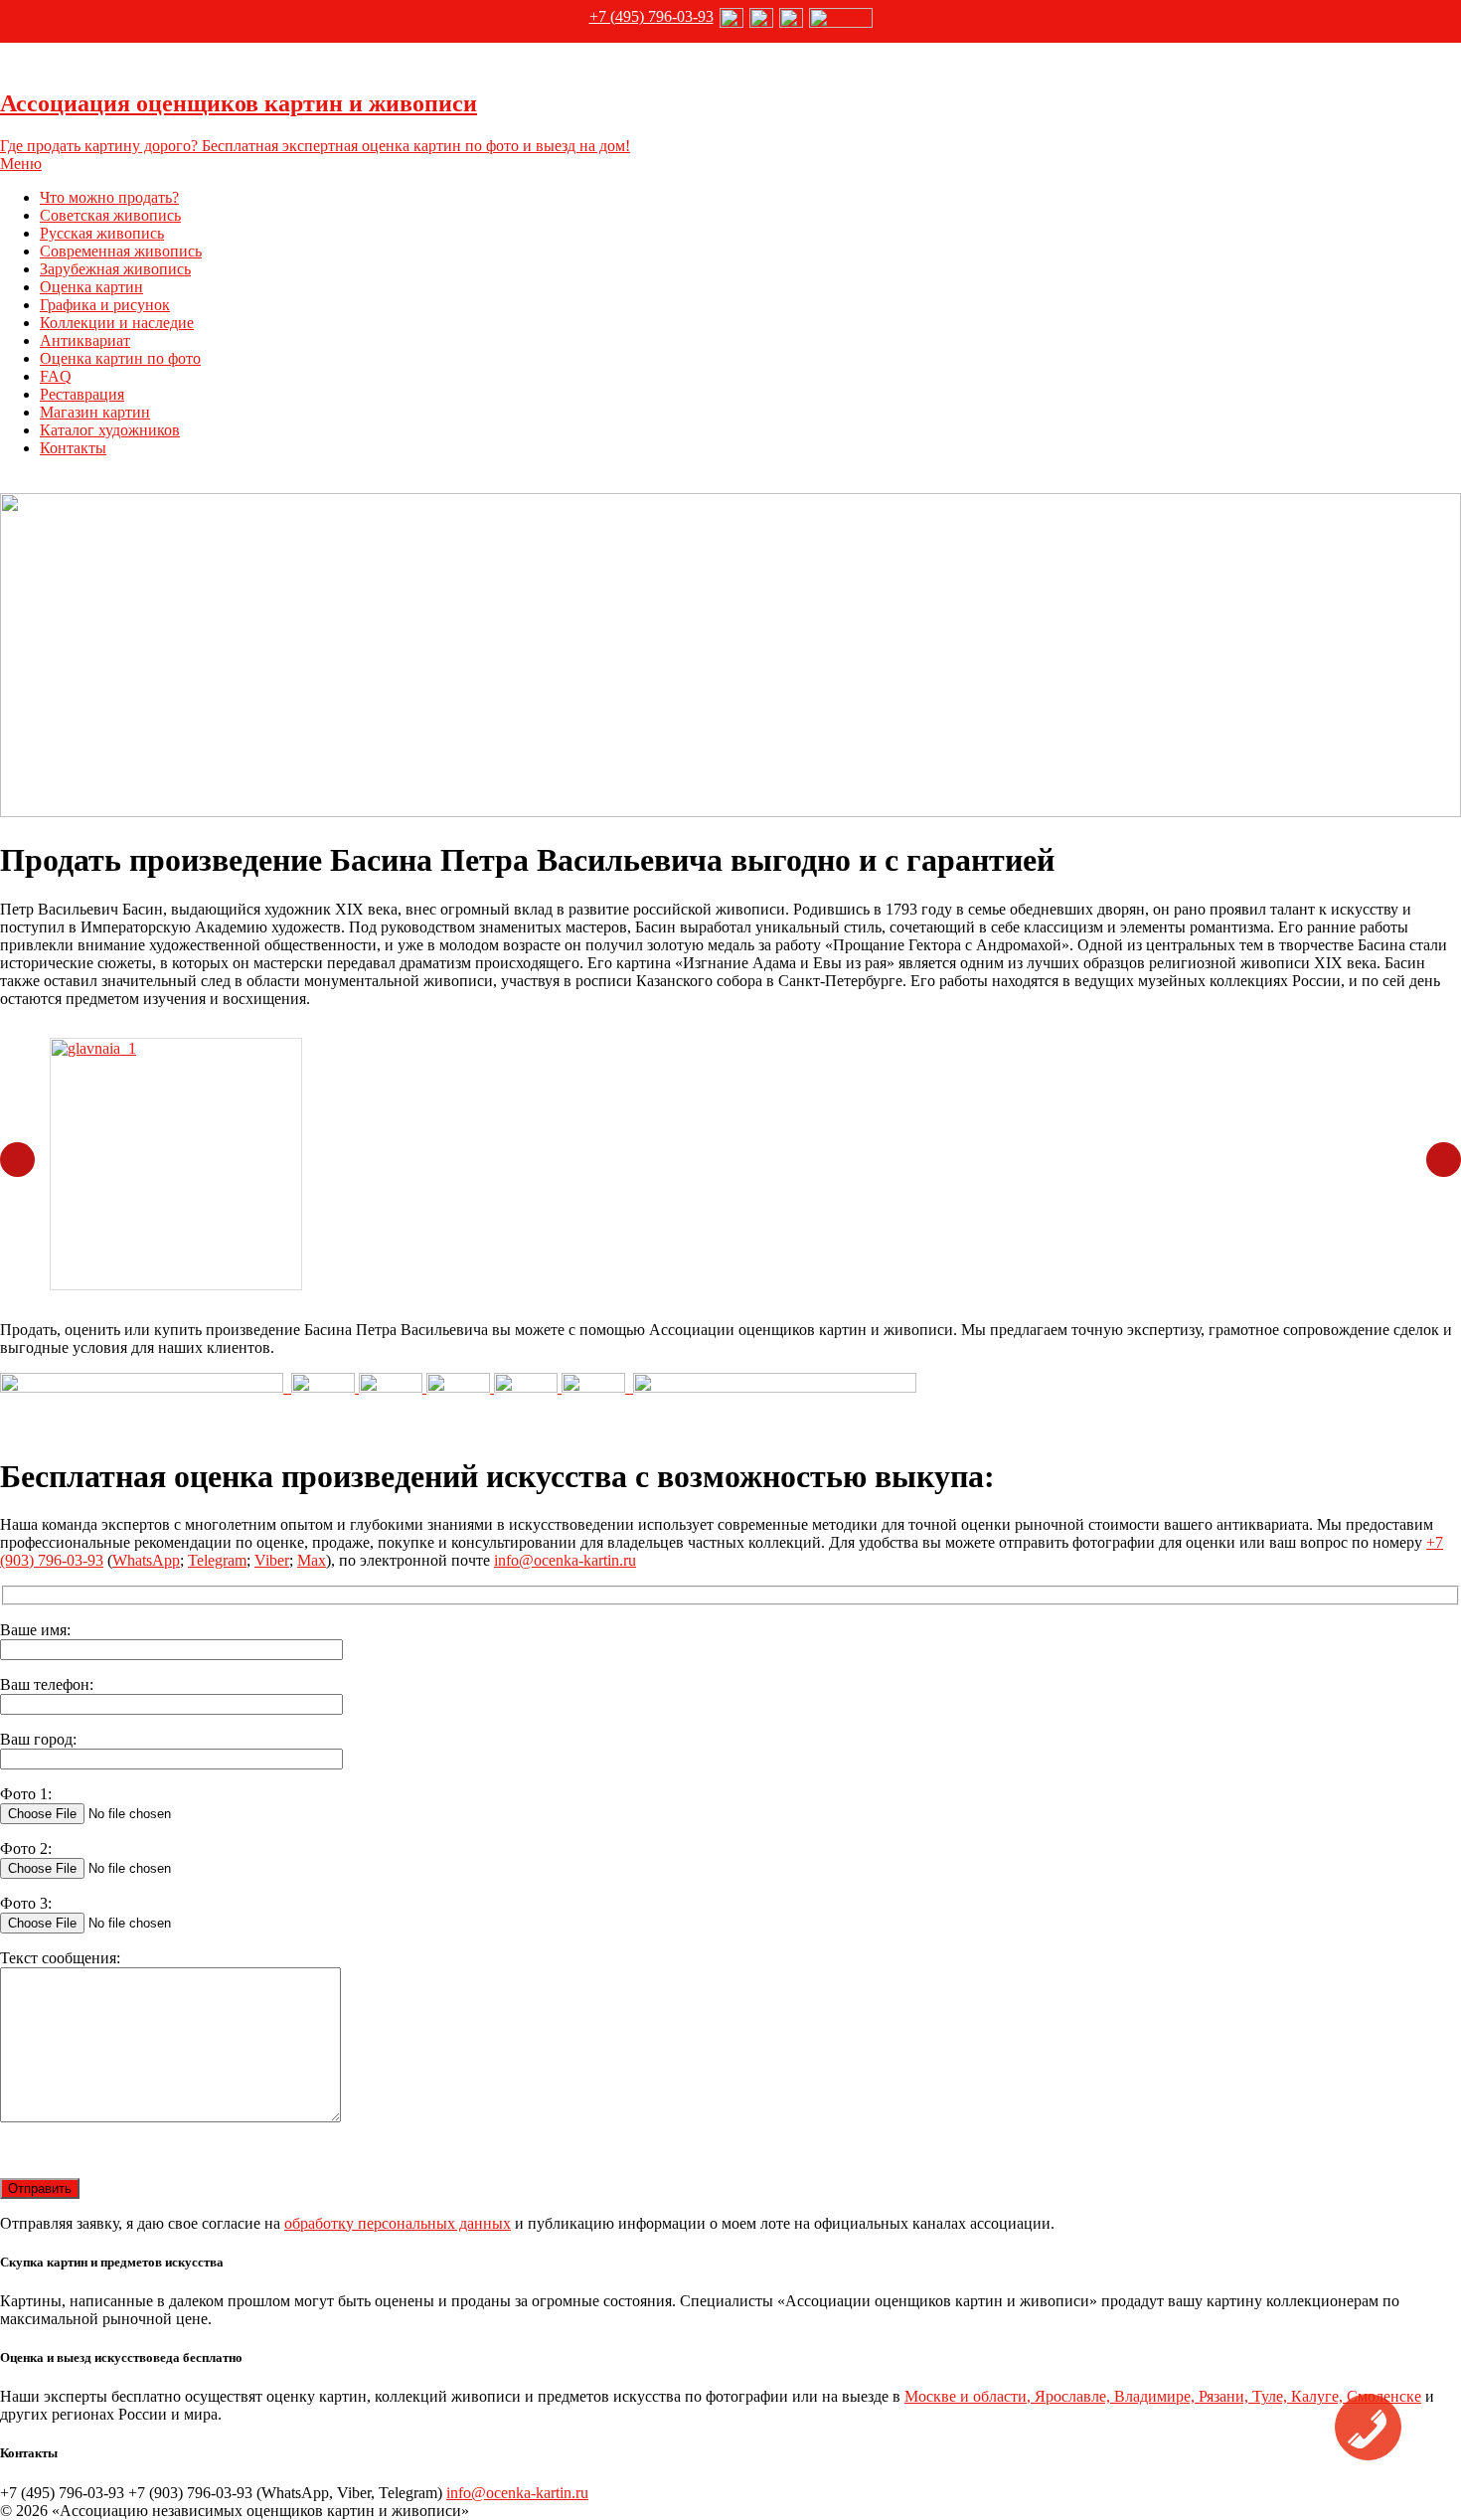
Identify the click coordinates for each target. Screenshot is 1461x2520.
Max (312, 1560)
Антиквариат (85, 340)
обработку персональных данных (398, 2223)
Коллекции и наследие (117, 323)
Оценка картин (91, 287)
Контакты (73, 448)
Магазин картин (95, 412)
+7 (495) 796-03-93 (651, 16)
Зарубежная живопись (115, 269)
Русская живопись (102, 233)
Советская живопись (110, 215)
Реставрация (82, 394)
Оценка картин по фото (120, 358)
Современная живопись (121, 251)
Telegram (217, 1560)
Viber (272, 1560)
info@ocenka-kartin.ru (565, 1560)
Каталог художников (110, 430)
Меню (21, 164)
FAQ (56, 376)
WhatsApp (146, 1560)
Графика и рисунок (105, 305)
